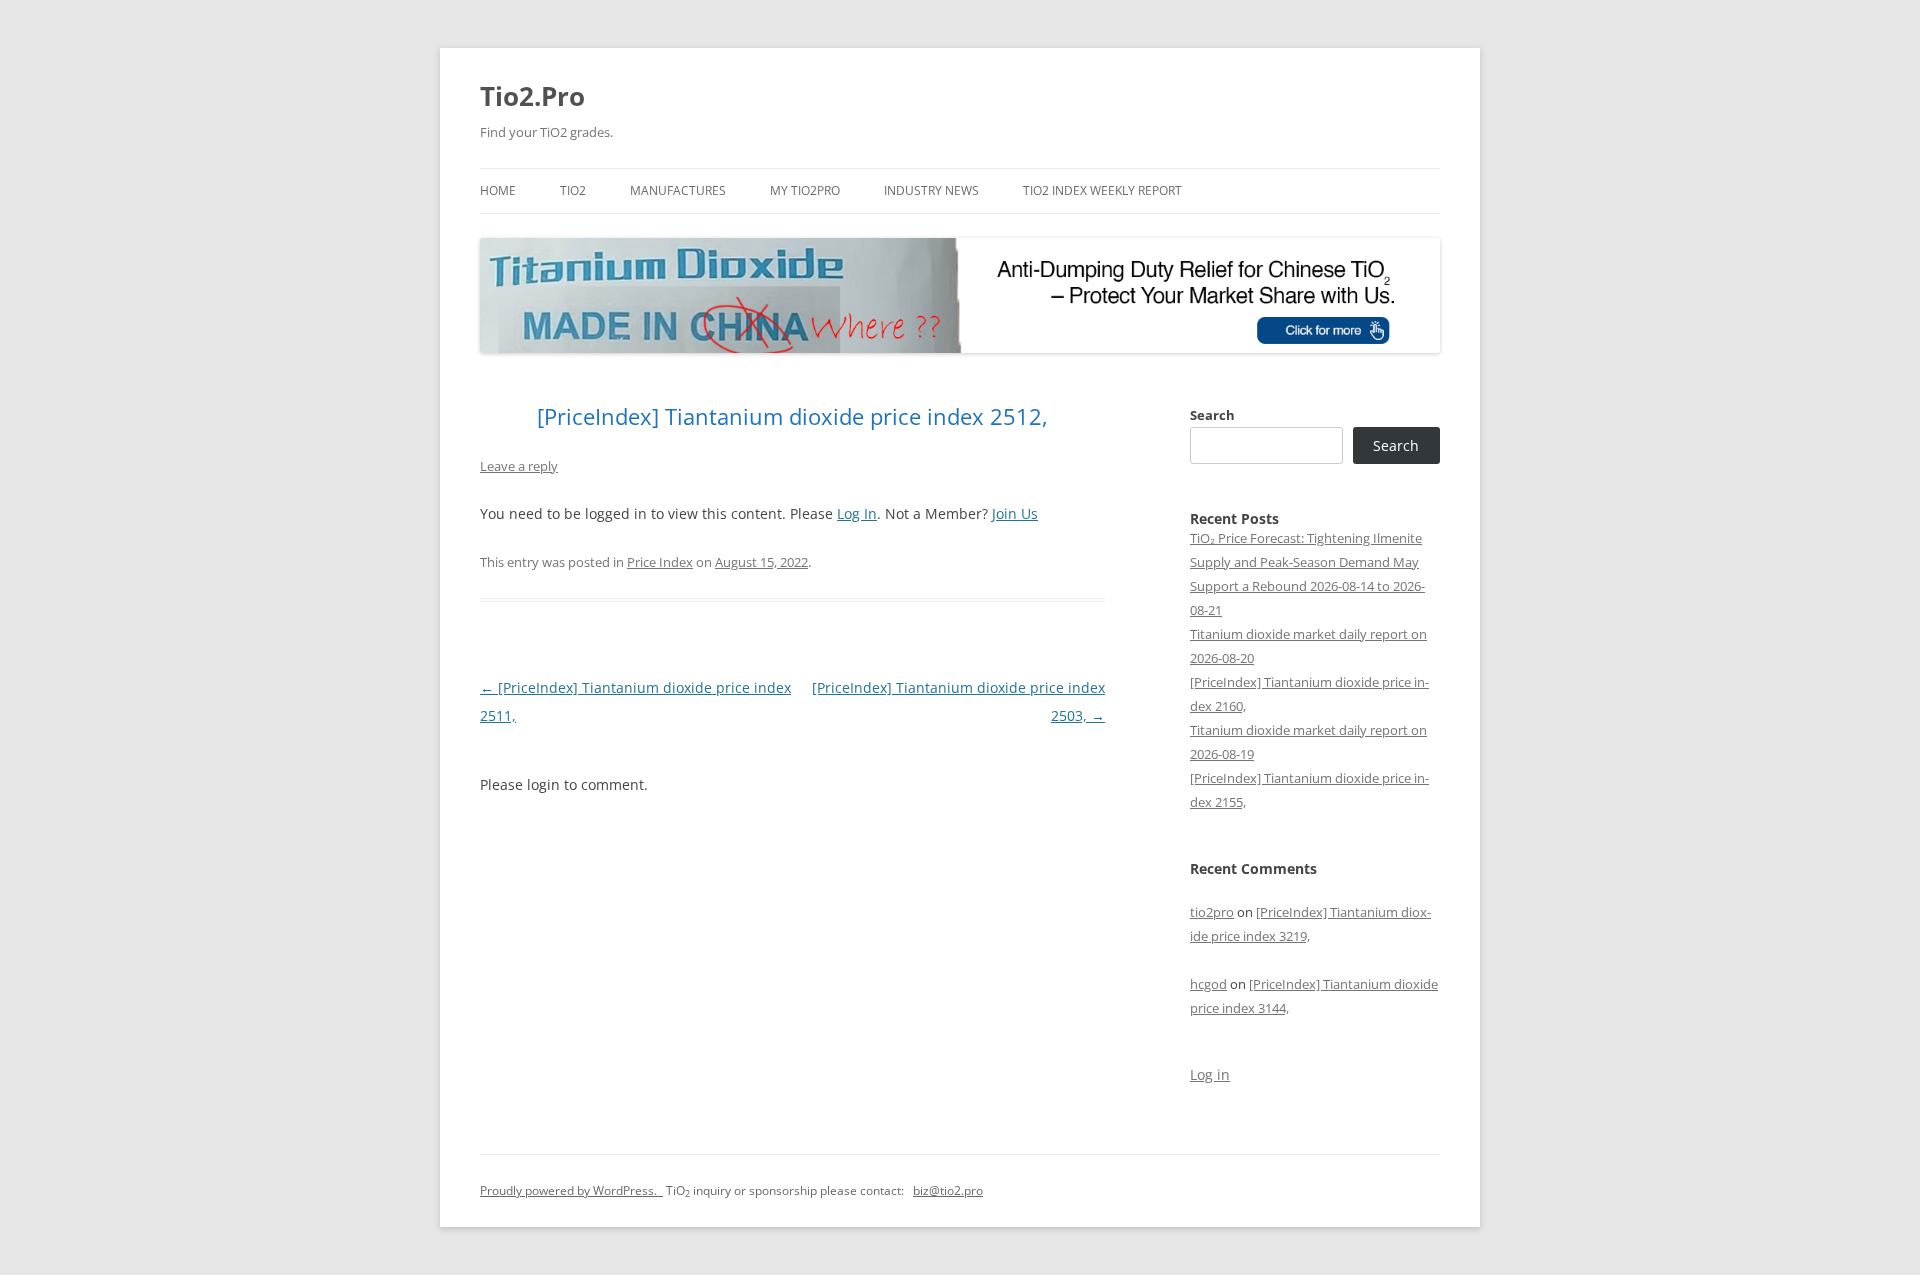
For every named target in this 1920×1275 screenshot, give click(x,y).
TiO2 (573, 190)
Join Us (1015, 513)
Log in (1210, 1074)
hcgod (1208, 984)
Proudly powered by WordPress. (571, 1190)
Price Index (660, 562)
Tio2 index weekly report (1102, 190)
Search (1212, 415)
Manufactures (678, 190)
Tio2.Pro (532, 96)
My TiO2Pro (805, 190)
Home (498, 190)
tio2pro (1212, 912)
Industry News (931, 190)
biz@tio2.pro (948, 1190)
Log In (857, 513)
